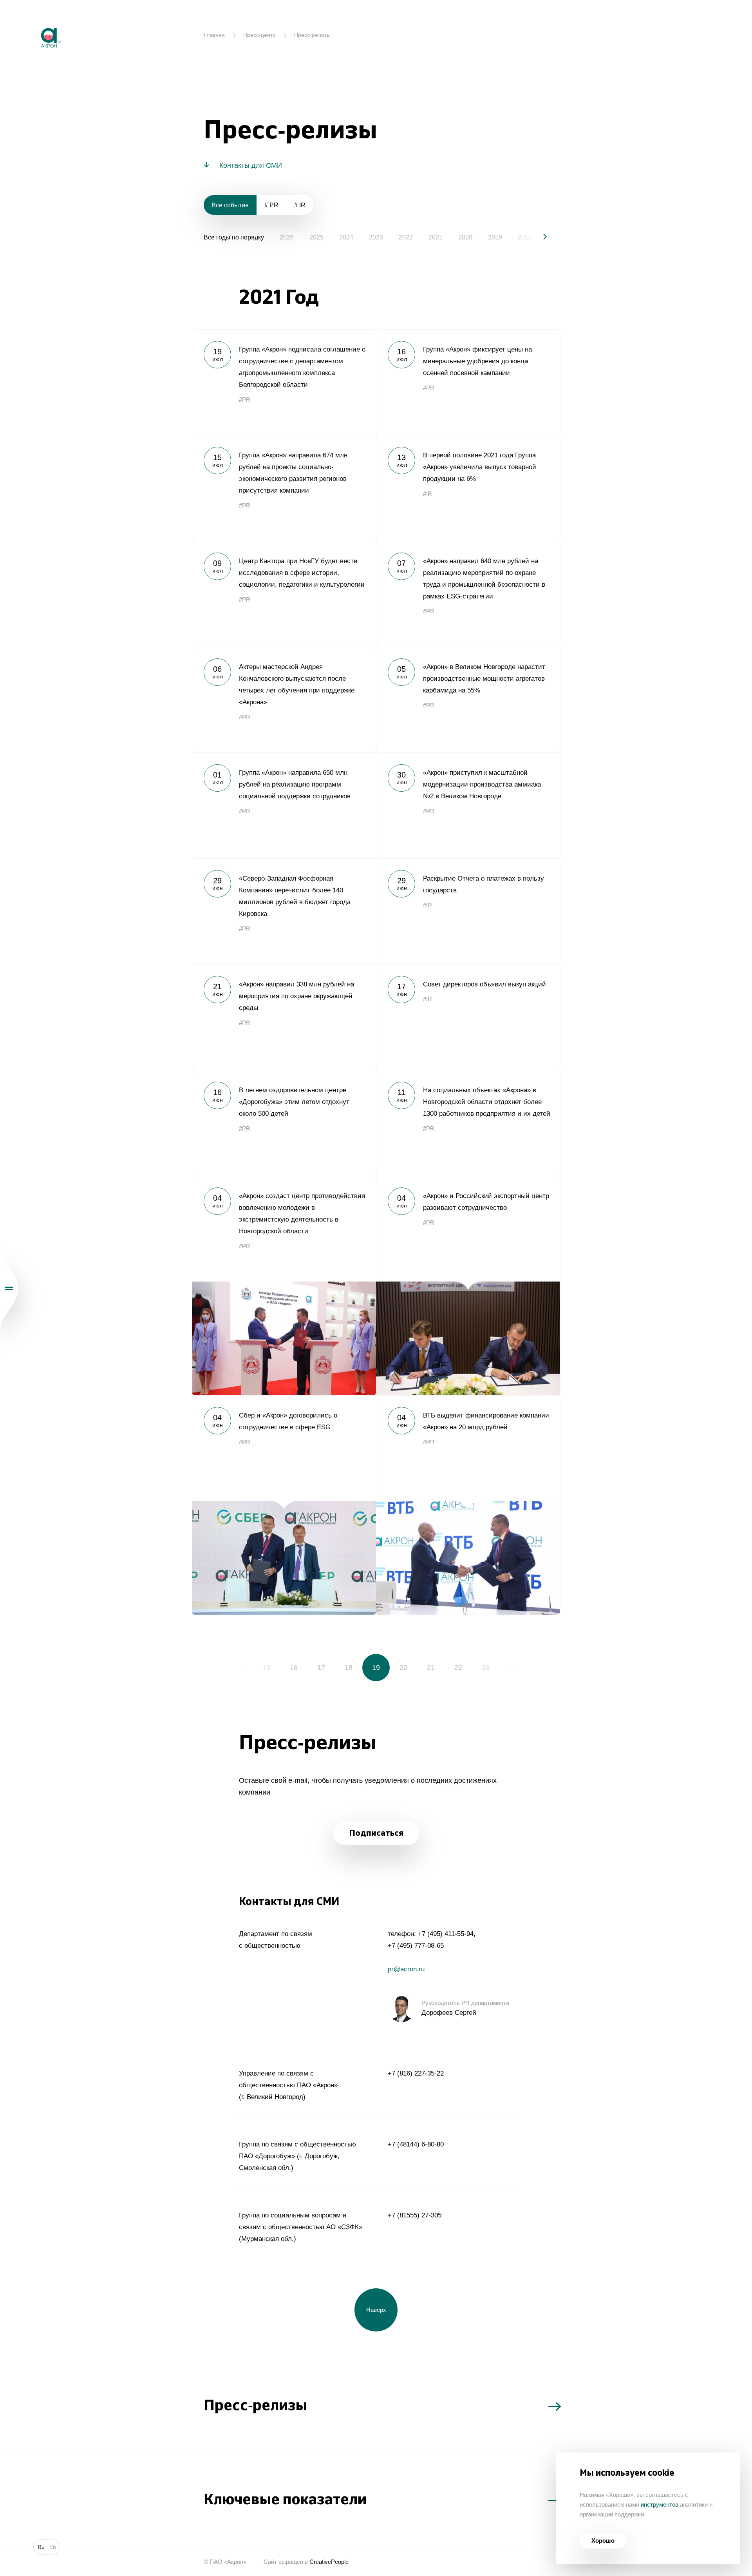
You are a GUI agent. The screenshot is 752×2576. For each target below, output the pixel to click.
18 (349, 1668)
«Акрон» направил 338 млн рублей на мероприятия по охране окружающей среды (284, 1017)
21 (431, 1668)
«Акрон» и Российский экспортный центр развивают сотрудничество (468, 1285)
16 (294, 1668)
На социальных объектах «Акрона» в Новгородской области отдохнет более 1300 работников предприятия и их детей (468, 1123)
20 (403, 1668)
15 (266, 1668)
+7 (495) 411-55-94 (446, 1934)
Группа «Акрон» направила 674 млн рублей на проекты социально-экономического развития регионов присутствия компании (284, 488)
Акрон (34, 22)
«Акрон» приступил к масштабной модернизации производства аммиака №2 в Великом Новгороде (468, 805)
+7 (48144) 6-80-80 (416, 2144)
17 (321, 1668)
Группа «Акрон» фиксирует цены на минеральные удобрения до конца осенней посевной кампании (468, 382)
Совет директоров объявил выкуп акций (468, 1017)
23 (486, 1668)
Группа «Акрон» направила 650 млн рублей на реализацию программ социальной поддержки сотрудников (284, 805)
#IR (428, 494)
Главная (214, 35)
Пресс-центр (259, 35)
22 (458, 1668)
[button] (539, 237)
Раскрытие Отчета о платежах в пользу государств (468, 911)
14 (239, 1668)
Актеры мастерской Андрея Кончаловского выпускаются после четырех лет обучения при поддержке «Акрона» (284, 700)
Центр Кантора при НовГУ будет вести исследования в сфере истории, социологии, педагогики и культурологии (284, 594)
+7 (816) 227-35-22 (416, 2073)
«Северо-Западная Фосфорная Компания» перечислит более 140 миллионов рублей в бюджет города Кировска (284, 911)
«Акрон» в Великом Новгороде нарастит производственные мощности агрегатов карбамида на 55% (468, 700)
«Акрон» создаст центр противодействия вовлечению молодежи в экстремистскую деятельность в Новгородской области (284, 1285)
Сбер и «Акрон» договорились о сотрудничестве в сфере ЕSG (284, 1505)
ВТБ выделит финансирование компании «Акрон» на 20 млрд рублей (468, 1505)
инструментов (660, 2504)
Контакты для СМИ (251, 165)
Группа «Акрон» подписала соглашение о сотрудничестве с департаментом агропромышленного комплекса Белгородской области (284, 382)
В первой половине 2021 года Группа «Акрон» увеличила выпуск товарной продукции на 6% (468, 488)
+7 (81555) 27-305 (415, 2215)
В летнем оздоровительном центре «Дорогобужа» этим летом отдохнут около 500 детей (284, 1123)
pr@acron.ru (406, 1969)
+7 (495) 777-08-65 (416, 1946)
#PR (245, 400)
